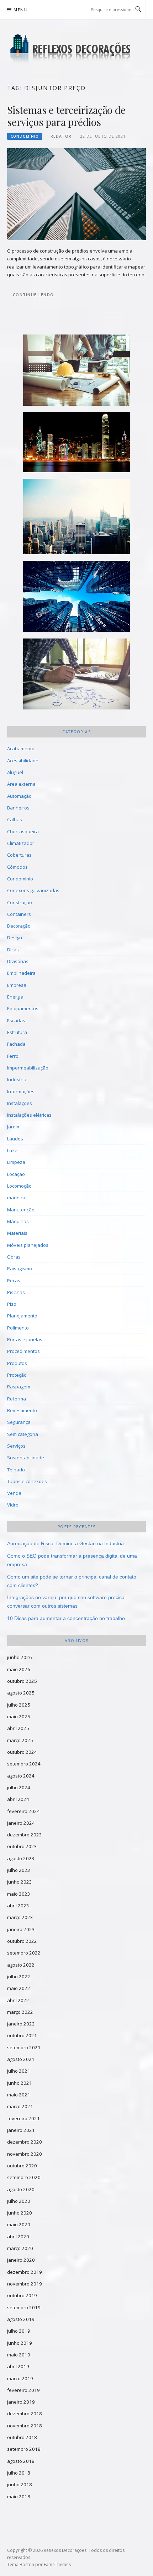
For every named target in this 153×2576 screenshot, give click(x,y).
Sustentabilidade (26, 1458)
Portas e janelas (25, 1339)
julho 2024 (19, 1787)
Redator (61, 136)
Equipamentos (23, 1008)
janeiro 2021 (21, 2130)
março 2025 (20, 1740)
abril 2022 (18, 2000)
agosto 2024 (21, 1776)
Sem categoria (23, 1434)
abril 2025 (18, 1728)
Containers (19, 914)
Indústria (17, 1079)
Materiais (17, 1233)
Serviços (16, 1446)
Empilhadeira (21, 973)
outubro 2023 (22, 1846)
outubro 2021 (22, 2035)
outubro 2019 (22, 2295)
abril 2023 (18, 1906)
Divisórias (18, 961)
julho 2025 (19, 1705)
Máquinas (18, 1221)
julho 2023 (19, 1870)
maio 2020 (19, 2224)
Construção (20, 902)
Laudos (15, 1139)
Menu (21, 10)
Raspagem (19, 1387)
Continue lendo (33, 295)
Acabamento (21, 748)
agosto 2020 (21, 2189)
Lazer (13, 1150)
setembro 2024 (24, 1764)
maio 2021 (19, 2095)
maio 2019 (19, 2355)
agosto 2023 (21, 1858)
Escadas (16, 1021)
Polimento (18, 1328)
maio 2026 (19, 1669)
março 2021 (20, 2106)
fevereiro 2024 (23, 1811)
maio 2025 (19, 1717)
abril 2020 (18, 2237)
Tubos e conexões (27, 1481)
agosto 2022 (21, 1965)
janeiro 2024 (21, 1823)
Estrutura (17, 1032)
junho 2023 (20, 1882)
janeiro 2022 (21, 2024)
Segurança (19, 1422)
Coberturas (19, 855)
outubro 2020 (22, 2166)
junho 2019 (20, 2343)
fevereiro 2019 (23, 2390)
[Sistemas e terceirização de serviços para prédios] (76, 194)
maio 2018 (19, 2497)
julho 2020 (19, 2201)
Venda (14, 1493)
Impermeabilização (28, 1068)
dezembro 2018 (25, 2414)
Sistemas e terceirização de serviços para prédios (66, 116)
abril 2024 (18, 1799)
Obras (14, 1257)
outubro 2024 (22, 1752)
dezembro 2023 (25, 1835)
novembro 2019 (25, 2284)
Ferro (13, 1056)
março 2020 (20, 2248)
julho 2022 (19, 1977)
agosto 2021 (21, 2059)
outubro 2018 (22, 2437)
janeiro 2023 (21, 1929)
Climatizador (21, 843)
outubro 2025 (22, 1681)
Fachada (16, 1044)
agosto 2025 (21, 1693)
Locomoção (19, 1186)
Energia (15, 997)
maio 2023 (19, 1894)
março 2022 (20, 2012)
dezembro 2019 (25, 2272)
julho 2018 (19, 2473)
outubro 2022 (22, 1941)
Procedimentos (23, 1351)
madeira (16, 1198)
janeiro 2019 (21, 2402)
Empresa (17, 985)
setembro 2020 (24, 2177)
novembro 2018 (25, 2426)
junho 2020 (20, 2213)
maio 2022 (19, 1988)
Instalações (20, 1103)
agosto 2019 (21, 2319)
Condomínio (25, 136)
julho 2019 (19, 2331)
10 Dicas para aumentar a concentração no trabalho (66, 1618)
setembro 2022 (24, 1953)
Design (15, 938)
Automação (19, 796)
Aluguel (15, 772)
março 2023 (20, 1917)
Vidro (13, 1505)
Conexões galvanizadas (33, 890)
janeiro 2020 (21, 2260)
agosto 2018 (21, 2461)
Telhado (16, 1470)
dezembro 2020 (25, 2142)
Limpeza (16, 1162)
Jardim (14, 1127)
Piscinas (16, 1292)
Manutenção (21, 1210)
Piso (12, 1304)
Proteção (17, 1375)
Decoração (19, 926)
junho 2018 (20, 2484)
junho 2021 (20, 2083)
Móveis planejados (28, 1245)
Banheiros (18, 808)
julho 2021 (19, 2071)
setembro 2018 (24, 2449)
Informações (21, 1091)
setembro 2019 (24, 2307)
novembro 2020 (25, 2154)
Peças (14, 1281)
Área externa (21, 784)
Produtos (17, 1363)
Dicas (13, 950)
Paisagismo (20, 1268)
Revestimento (22, 1410)
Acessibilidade (23, 761)
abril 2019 (18, 2366)
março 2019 (20, 2378)
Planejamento (22, 1316)
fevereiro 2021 (23, 2118)
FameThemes (57, 2564)
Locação (16, 1174)
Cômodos (17, 867)
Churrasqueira (23, 831)
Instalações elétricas (29, 1115)
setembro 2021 (24, 2047)
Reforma (17, 1399)
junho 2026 (20, 1657)
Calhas (15, 819)
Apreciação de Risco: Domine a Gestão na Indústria (65, 1543)
